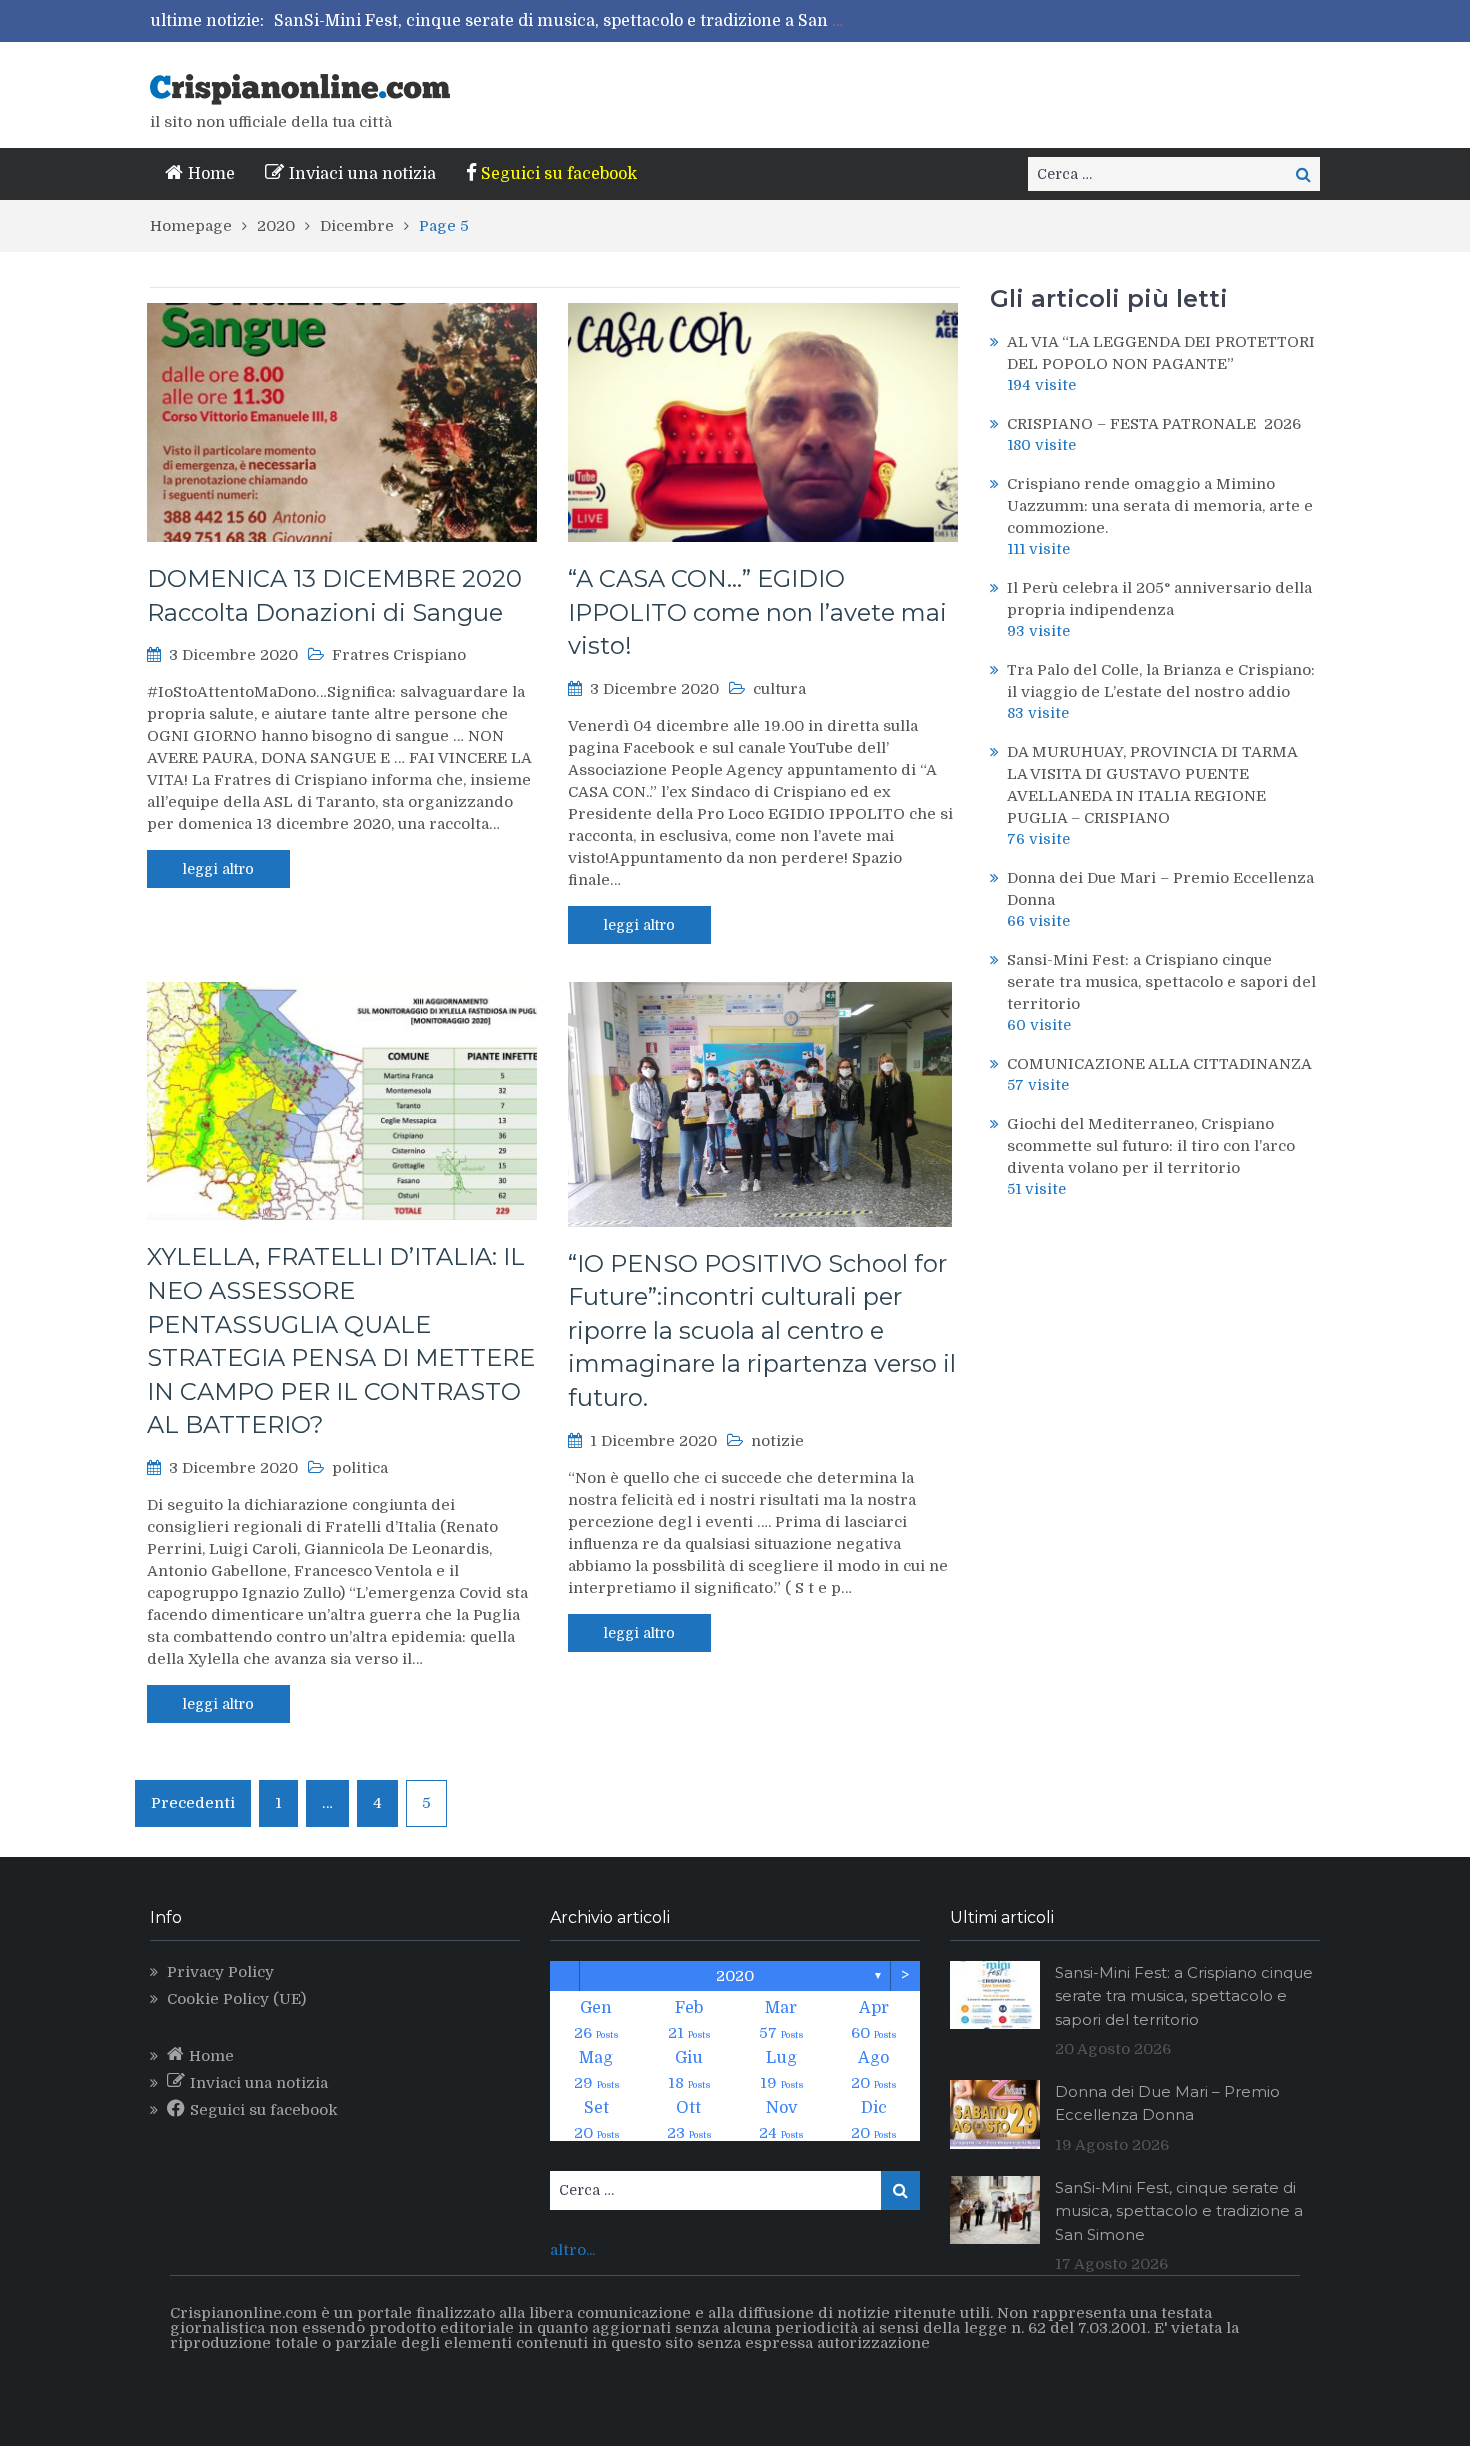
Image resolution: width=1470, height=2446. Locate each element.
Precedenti (193, 1803)
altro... (572, 2250)
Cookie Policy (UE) (236, 1999)
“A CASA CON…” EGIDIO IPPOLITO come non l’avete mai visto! (757, 612)
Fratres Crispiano (399, 655)
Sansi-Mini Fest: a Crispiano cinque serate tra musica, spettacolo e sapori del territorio (1161, 982)
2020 (735, 1976)
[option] (563, 21)
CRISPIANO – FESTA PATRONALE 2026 (1154, 424)
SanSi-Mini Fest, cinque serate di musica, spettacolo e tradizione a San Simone (583, 21)
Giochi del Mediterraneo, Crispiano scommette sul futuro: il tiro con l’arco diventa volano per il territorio (1151, 1146)
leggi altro (218, 869)
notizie (777, 1441)
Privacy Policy (220, 1972)
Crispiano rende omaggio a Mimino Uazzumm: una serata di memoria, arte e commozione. (1160, 506)
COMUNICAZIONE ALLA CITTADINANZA (1159, 1064)
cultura (779, 689)
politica (360, 1468)
